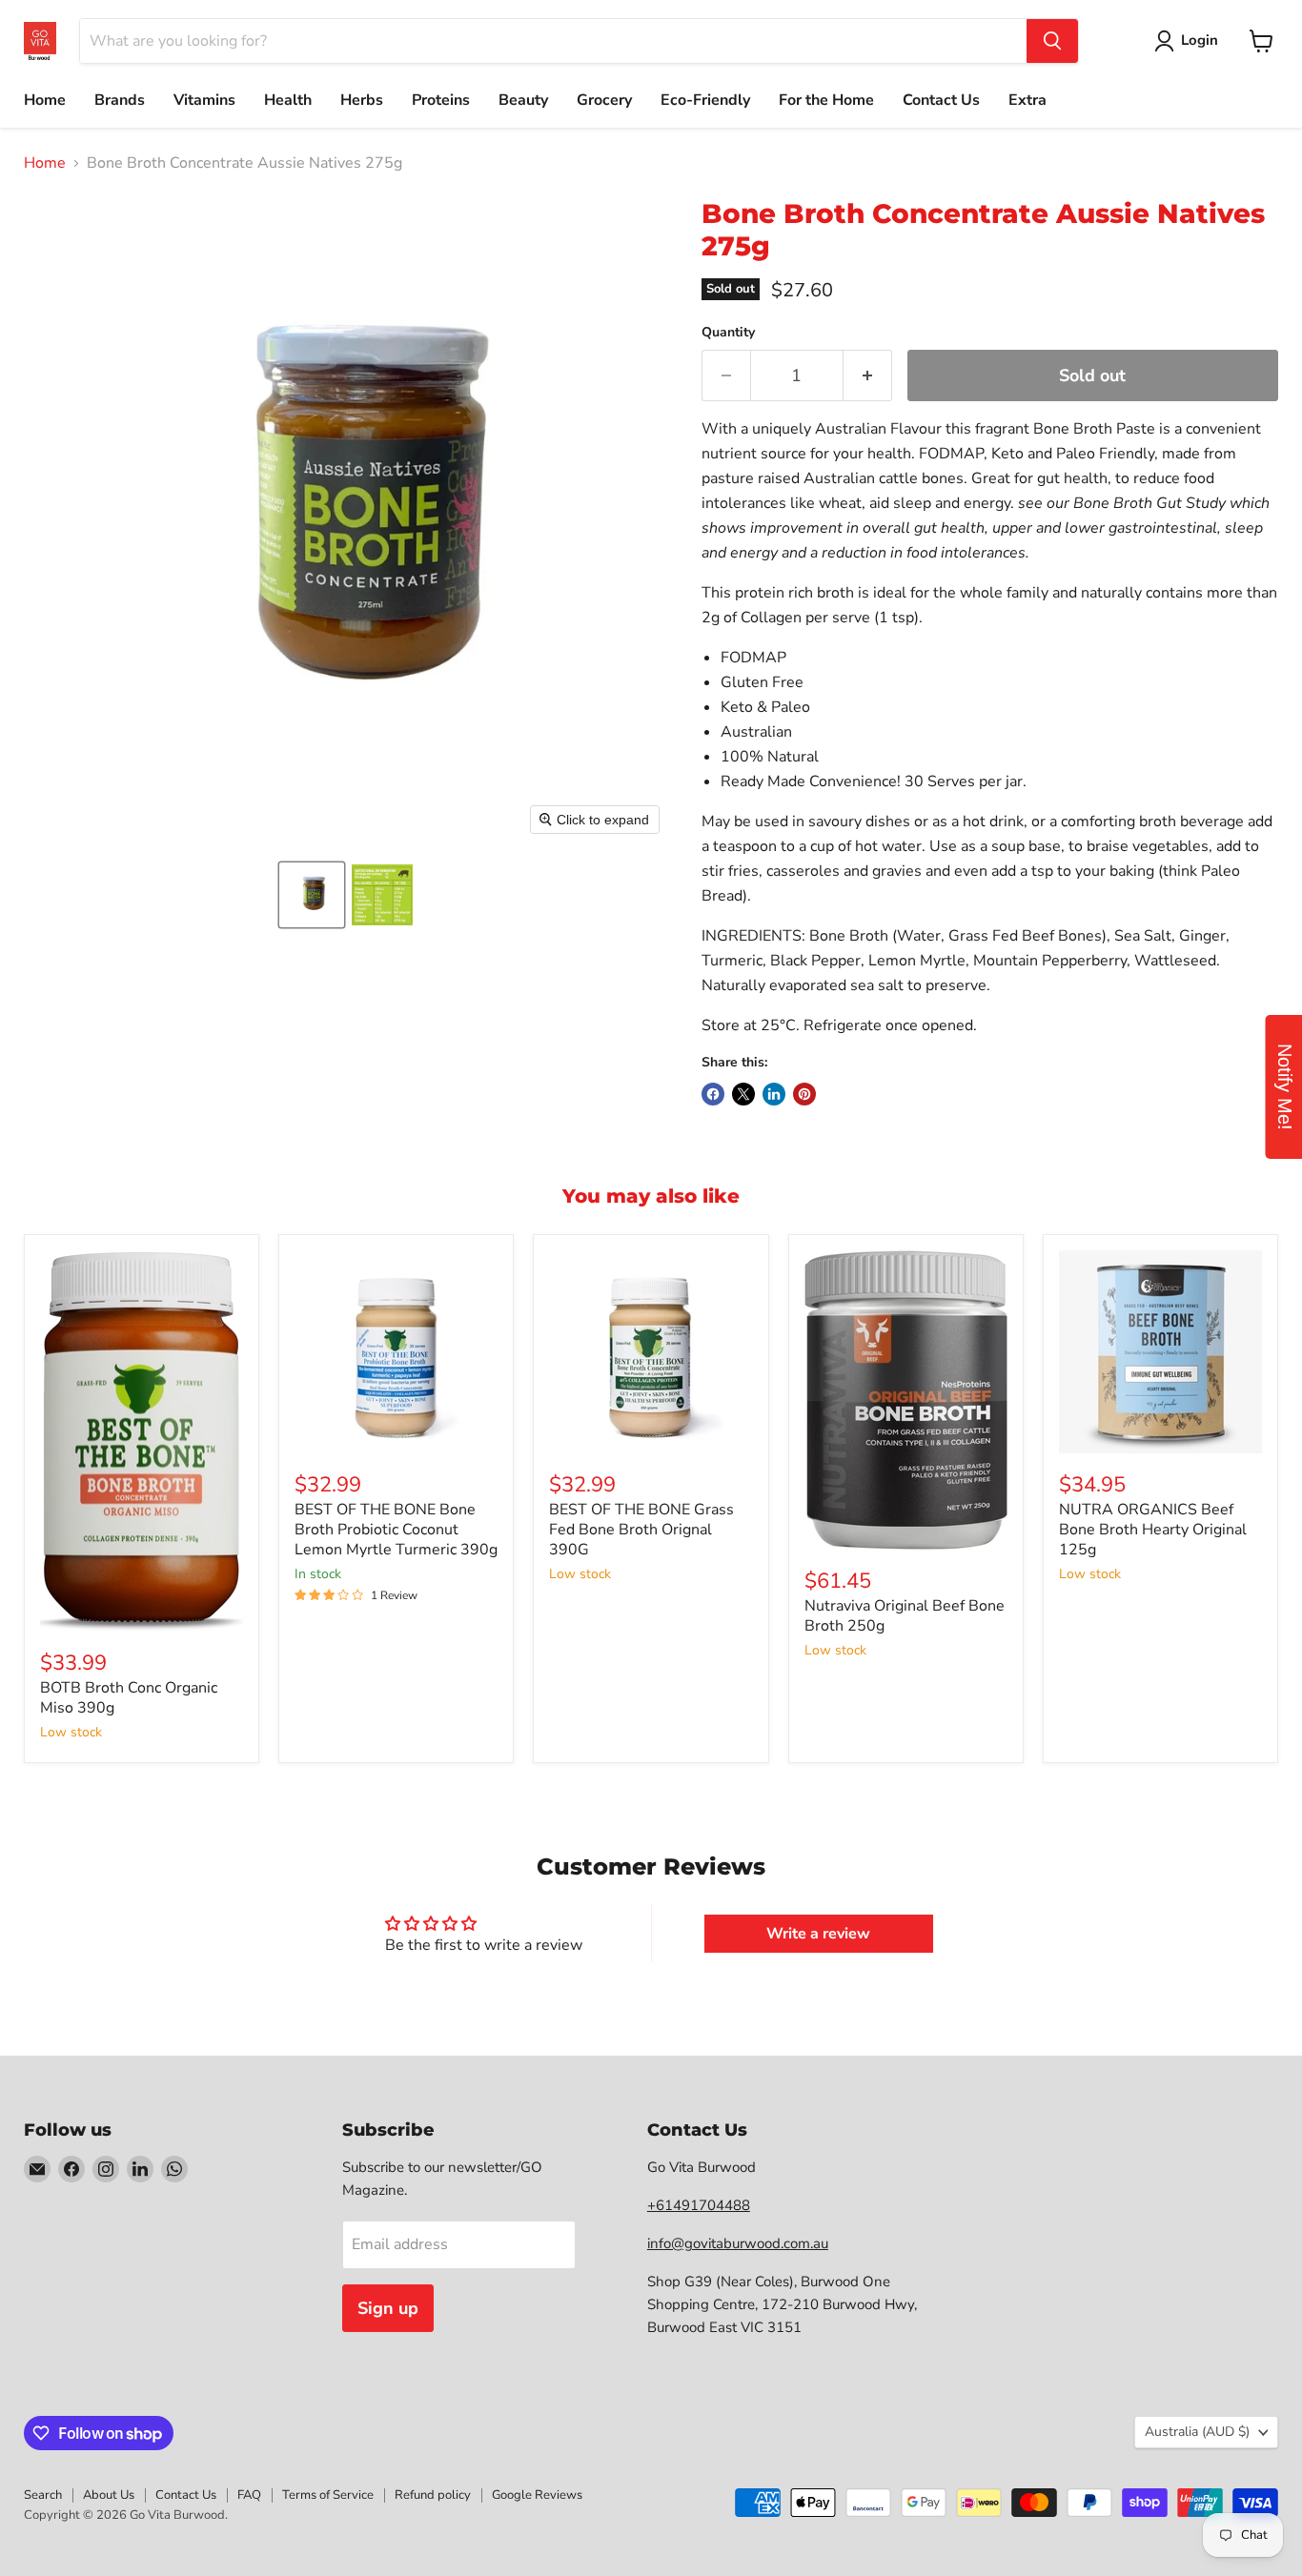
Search (43, 2495)
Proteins (441, 100)
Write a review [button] (818, 1934)
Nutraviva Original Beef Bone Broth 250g (905, 1616)
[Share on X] (743, 1094)
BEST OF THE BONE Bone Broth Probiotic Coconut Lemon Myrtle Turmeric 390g (396, 1530)
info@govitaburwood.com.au (738, 2243)
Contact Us (941, 100)
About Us (109, 2495)
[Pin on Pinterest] (804, 1094)
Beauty (523, 100)
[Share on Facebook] (713, 1094)
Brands (120, 100)
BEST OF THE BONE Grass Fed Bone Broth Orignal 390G (641, 1530)
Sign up (388, 2308)
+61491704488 (699, 2205)
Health (288, 100)
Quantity (728, 333)
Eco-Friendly (705, 100)
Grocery (604, 100)
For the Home (826, 100)
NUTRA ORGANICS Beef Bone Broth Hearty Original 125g (1153, 1530)
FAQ (249, 2495)
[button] (312, 895)
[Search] (1052, 41)
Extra (1027, 100)
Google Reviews (537, 2495)
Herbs (362, 100)
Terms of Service (328, 2495)
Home (45, 100)
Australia (1197, 2432)
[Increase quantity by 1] (868, 376)
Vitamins (204, 100)
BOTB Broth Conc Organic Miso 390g (129, 1698)
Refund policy (433, 2495)
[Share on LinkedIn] (774, 1094)
